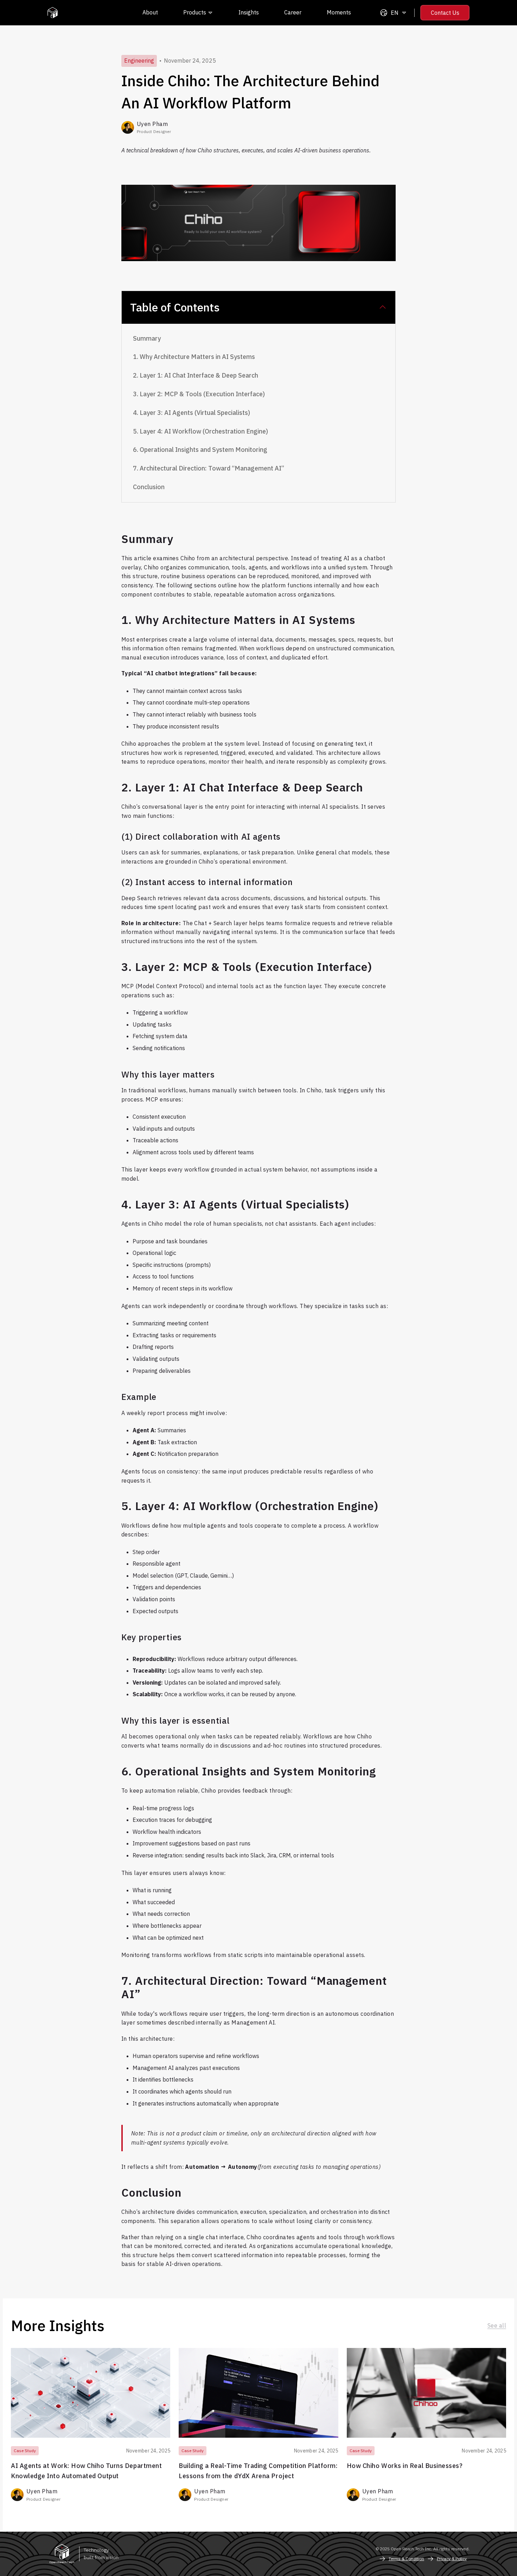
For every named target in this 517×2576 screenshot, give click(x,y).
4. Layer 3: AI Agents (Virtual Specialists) (192, 413)
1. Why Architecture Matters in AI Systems (194, 357)
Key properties (152, 1637)
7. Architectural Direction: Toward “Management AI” (209, 468)
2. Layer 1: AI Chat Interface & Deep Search (196, 375)
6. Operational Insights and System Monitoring (200, 450)
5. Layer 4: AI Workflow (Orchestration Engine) (200, 431)
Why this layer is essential (175, 1721)
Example (139, 1397)
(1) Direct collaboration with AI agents (201, 836)
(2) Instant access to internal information (207, 882)
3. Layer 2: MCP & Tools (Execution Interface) (199, 394)
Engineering (139, 61)
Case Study (25, 2451)
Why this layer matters (168, 1074)
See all (497, 2325)
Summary (147, 338)
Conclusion (149, 487)
